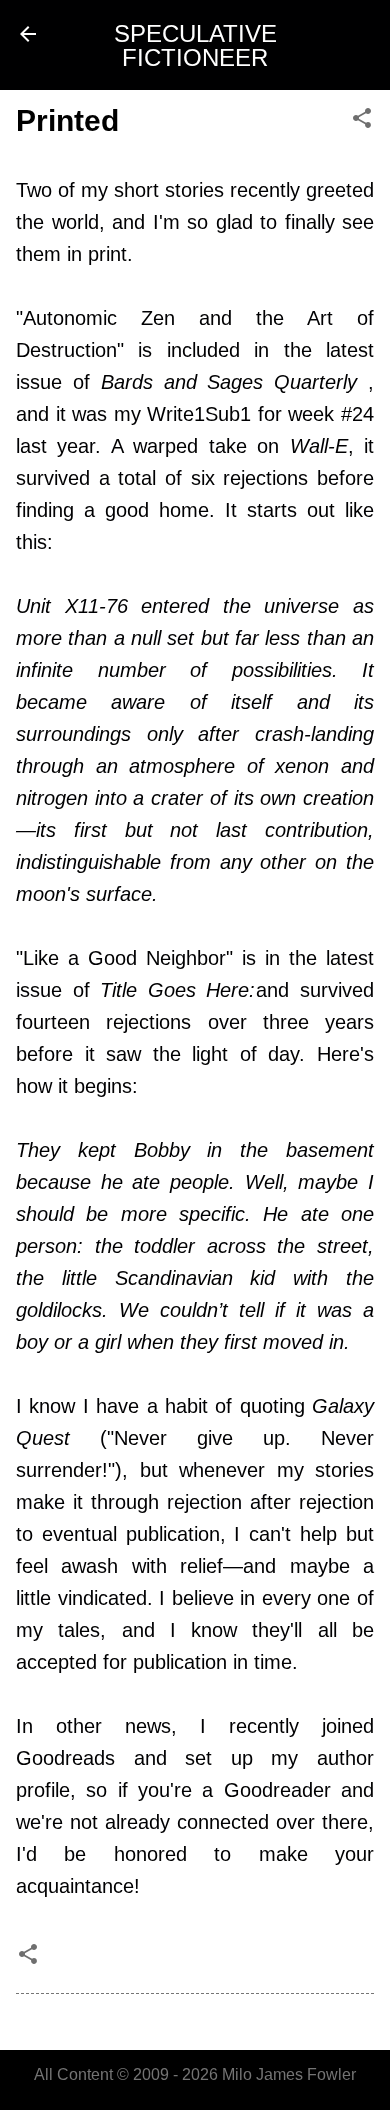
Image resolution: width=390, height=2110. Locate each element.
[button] (362, 119)
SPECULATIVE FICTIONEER (195, 45)
